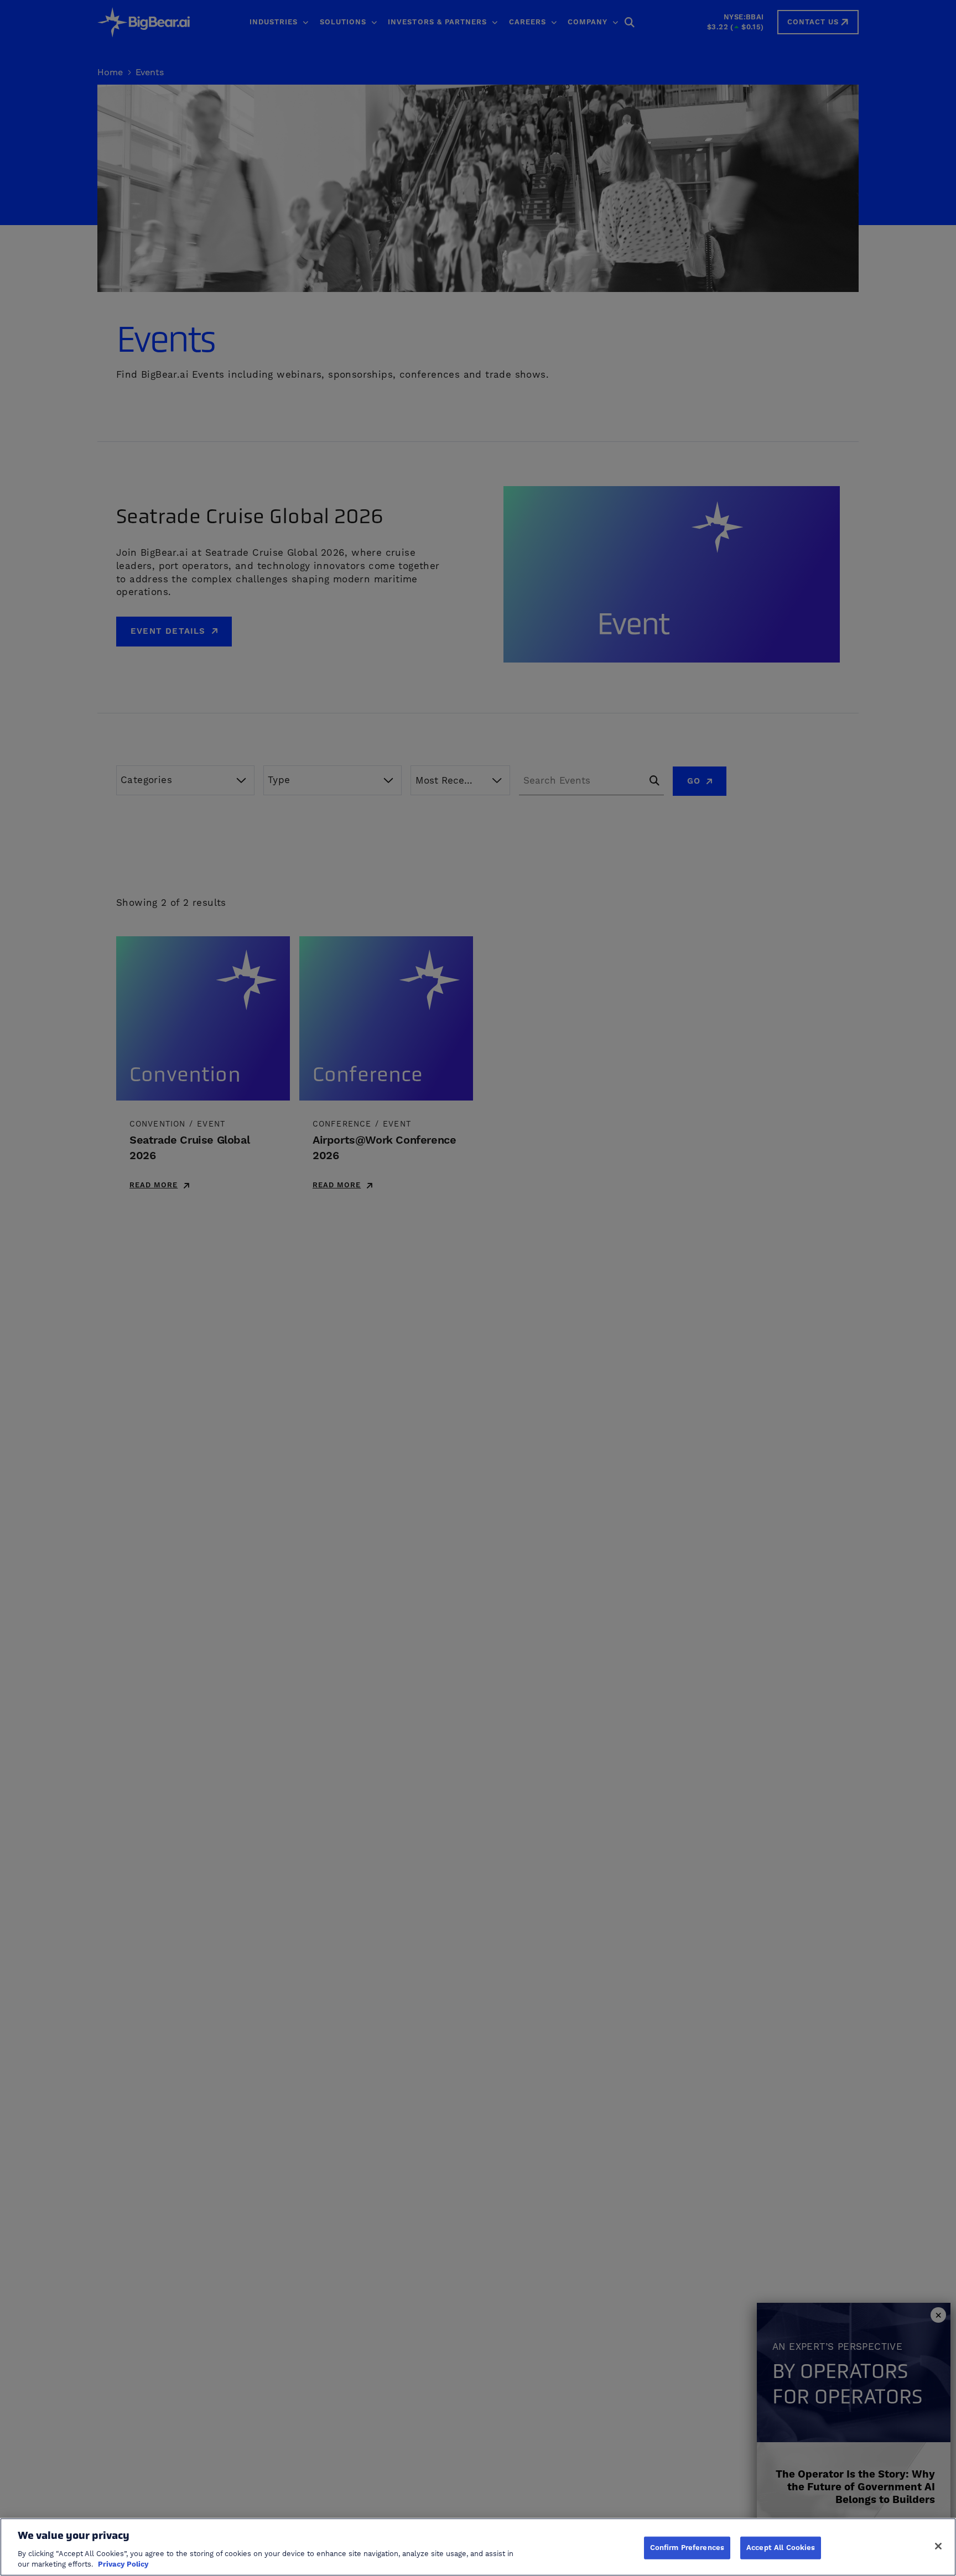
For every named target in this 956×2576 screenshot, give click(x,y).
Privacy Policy (123, 2564)
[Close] (938, 2546)
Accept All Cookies (781, 2547)
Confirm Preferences (687, 2547)
